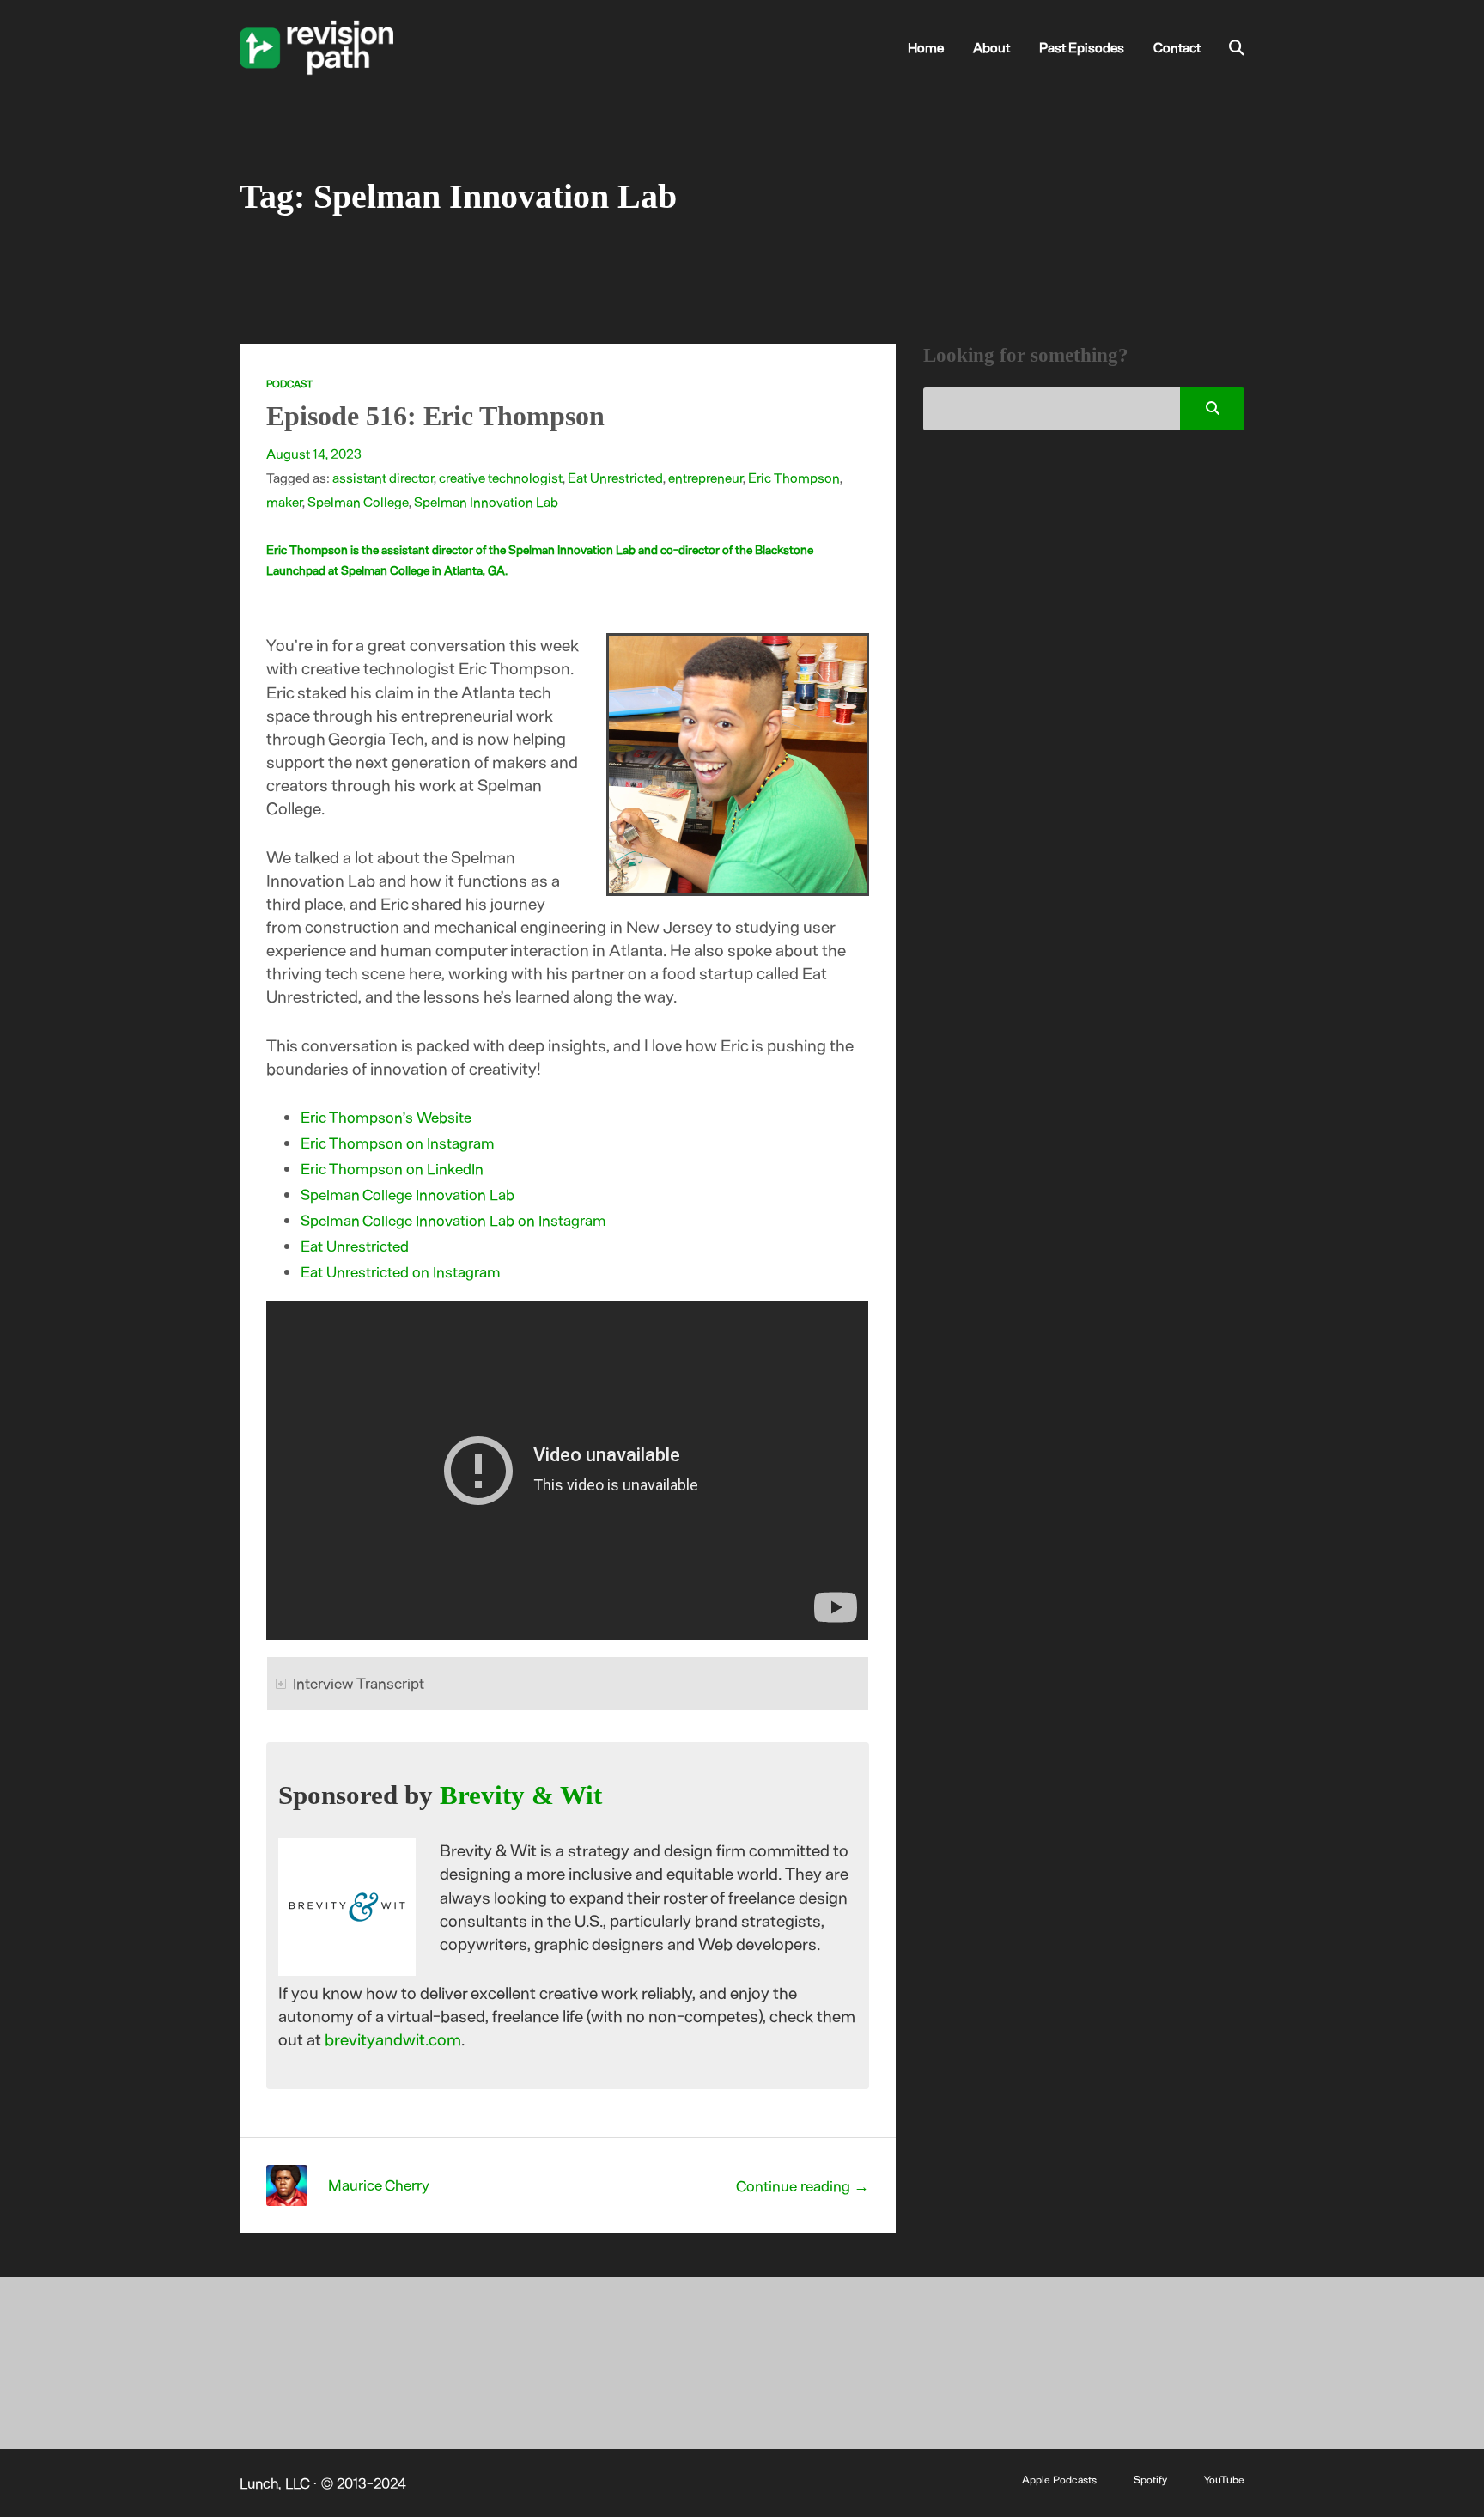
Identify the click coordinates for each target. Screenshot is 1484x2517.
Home (926, 47)
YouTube (1224, 2479)
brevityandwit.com (393, 2039)
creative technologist (501, 477)
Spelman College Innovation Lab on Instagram (453, 1220)
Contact (1177, 47)
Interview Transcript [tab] (359, 1683)
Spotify (1150, 2479)
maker (284, 501)
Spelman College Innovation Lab (407, 1194)
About (991, 47)
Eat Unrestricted (615, 477)
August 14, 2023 (314, 453)
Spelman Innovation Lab (486, 501)
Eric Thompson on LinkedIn (392, 1168)
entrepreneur (706, 477)
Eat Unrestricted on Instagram (401, 1271)
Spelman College (358, 501)
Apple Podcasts (1059, 2479)
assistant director (383, 477)
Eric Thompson (794, 477)
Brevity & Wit (521, 1795)
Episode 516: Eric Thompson (435, 416)
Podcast (289, 383)
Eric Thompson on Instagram (398, 1143)
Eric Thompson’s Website (386, 1117)
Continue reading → (803, 2185)
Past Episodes (1082, 47)
